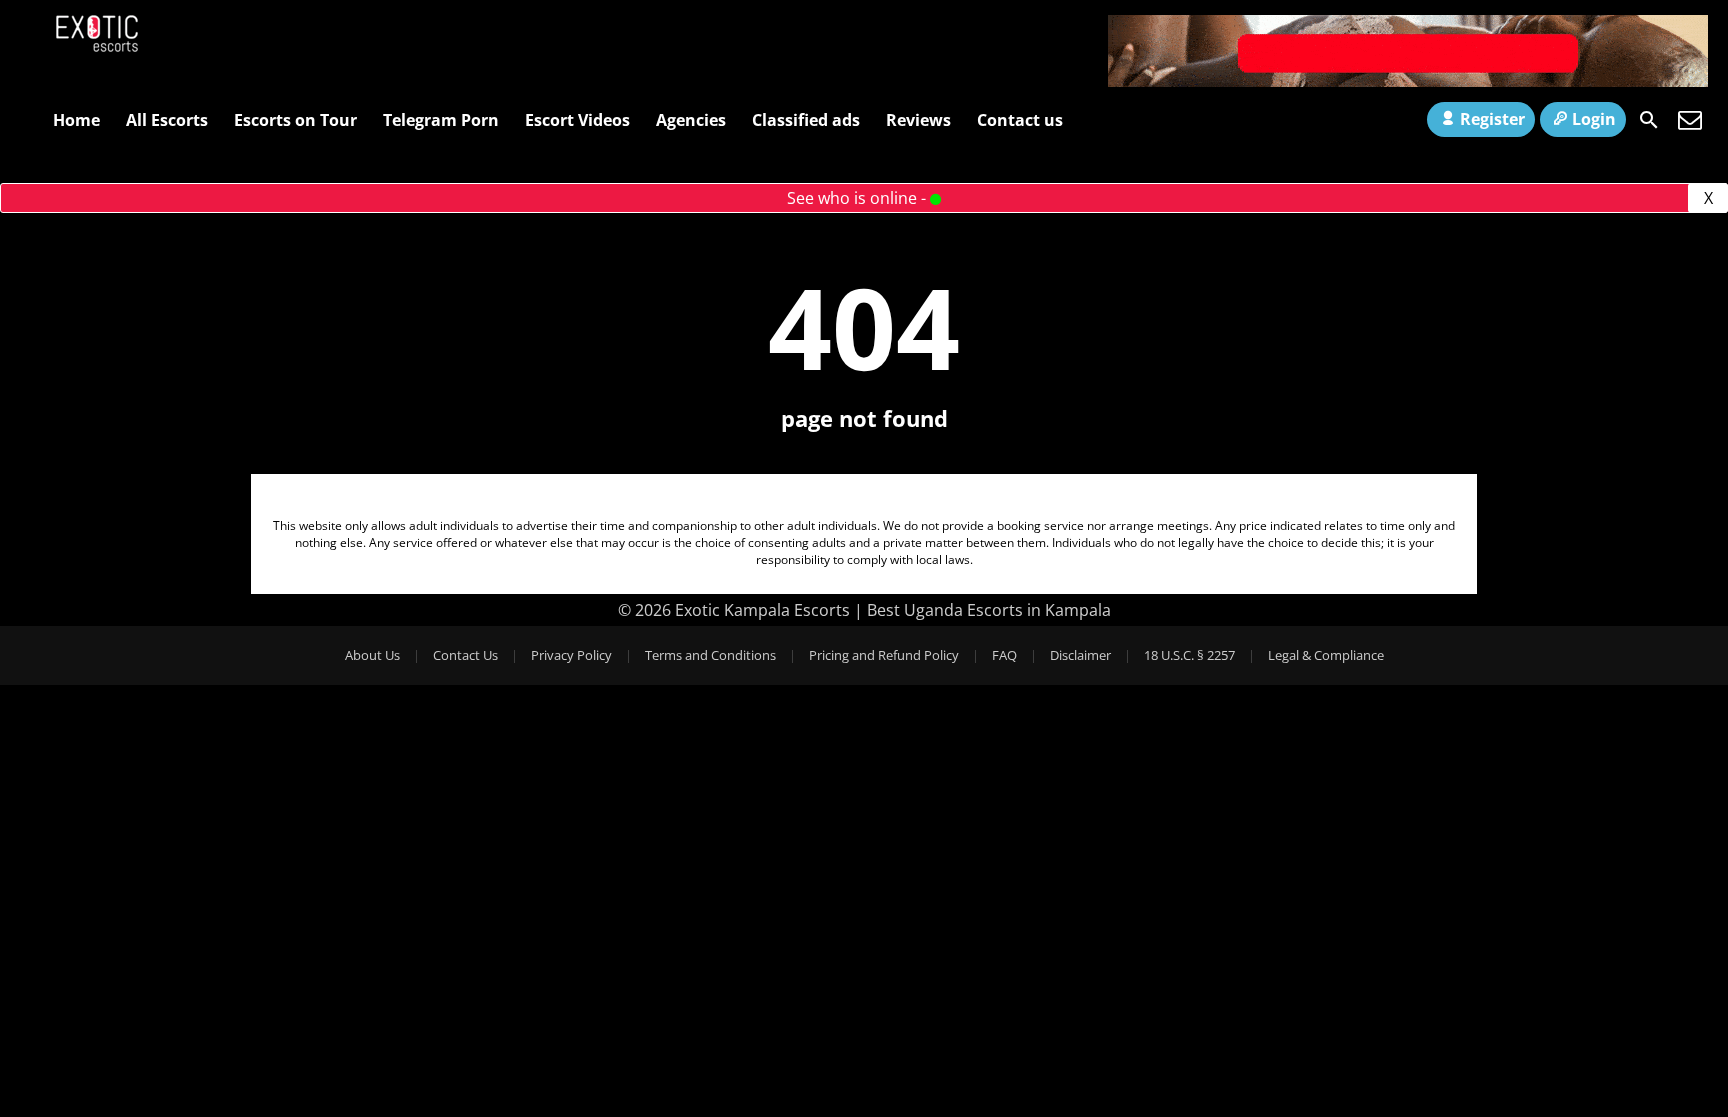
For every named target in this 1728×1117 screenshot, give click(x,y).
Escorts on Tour (295, 120)
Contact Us (465, 655)
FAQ (1004, 655)
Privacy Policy (571, 655)
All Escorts (167, 120)
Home (76, 120)
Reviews (918, 120)
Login (1594, 119)
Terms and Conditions (710, 655)
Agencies (691, 120)
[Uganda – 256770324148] (1408, 81)
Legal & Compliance (1326, 655)
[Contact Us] (1690, 120)
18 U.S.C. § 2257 (1189, 655)
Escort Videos (577, 120)
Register (1492, 119)
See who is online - (858, 198)
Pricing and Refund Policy (884, 655)
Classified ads (806, 120)
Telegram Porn (441, 120)
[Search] (1649, 120)
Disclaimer (1080, 655)
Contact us (1020, 120)
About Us (372, 655)
